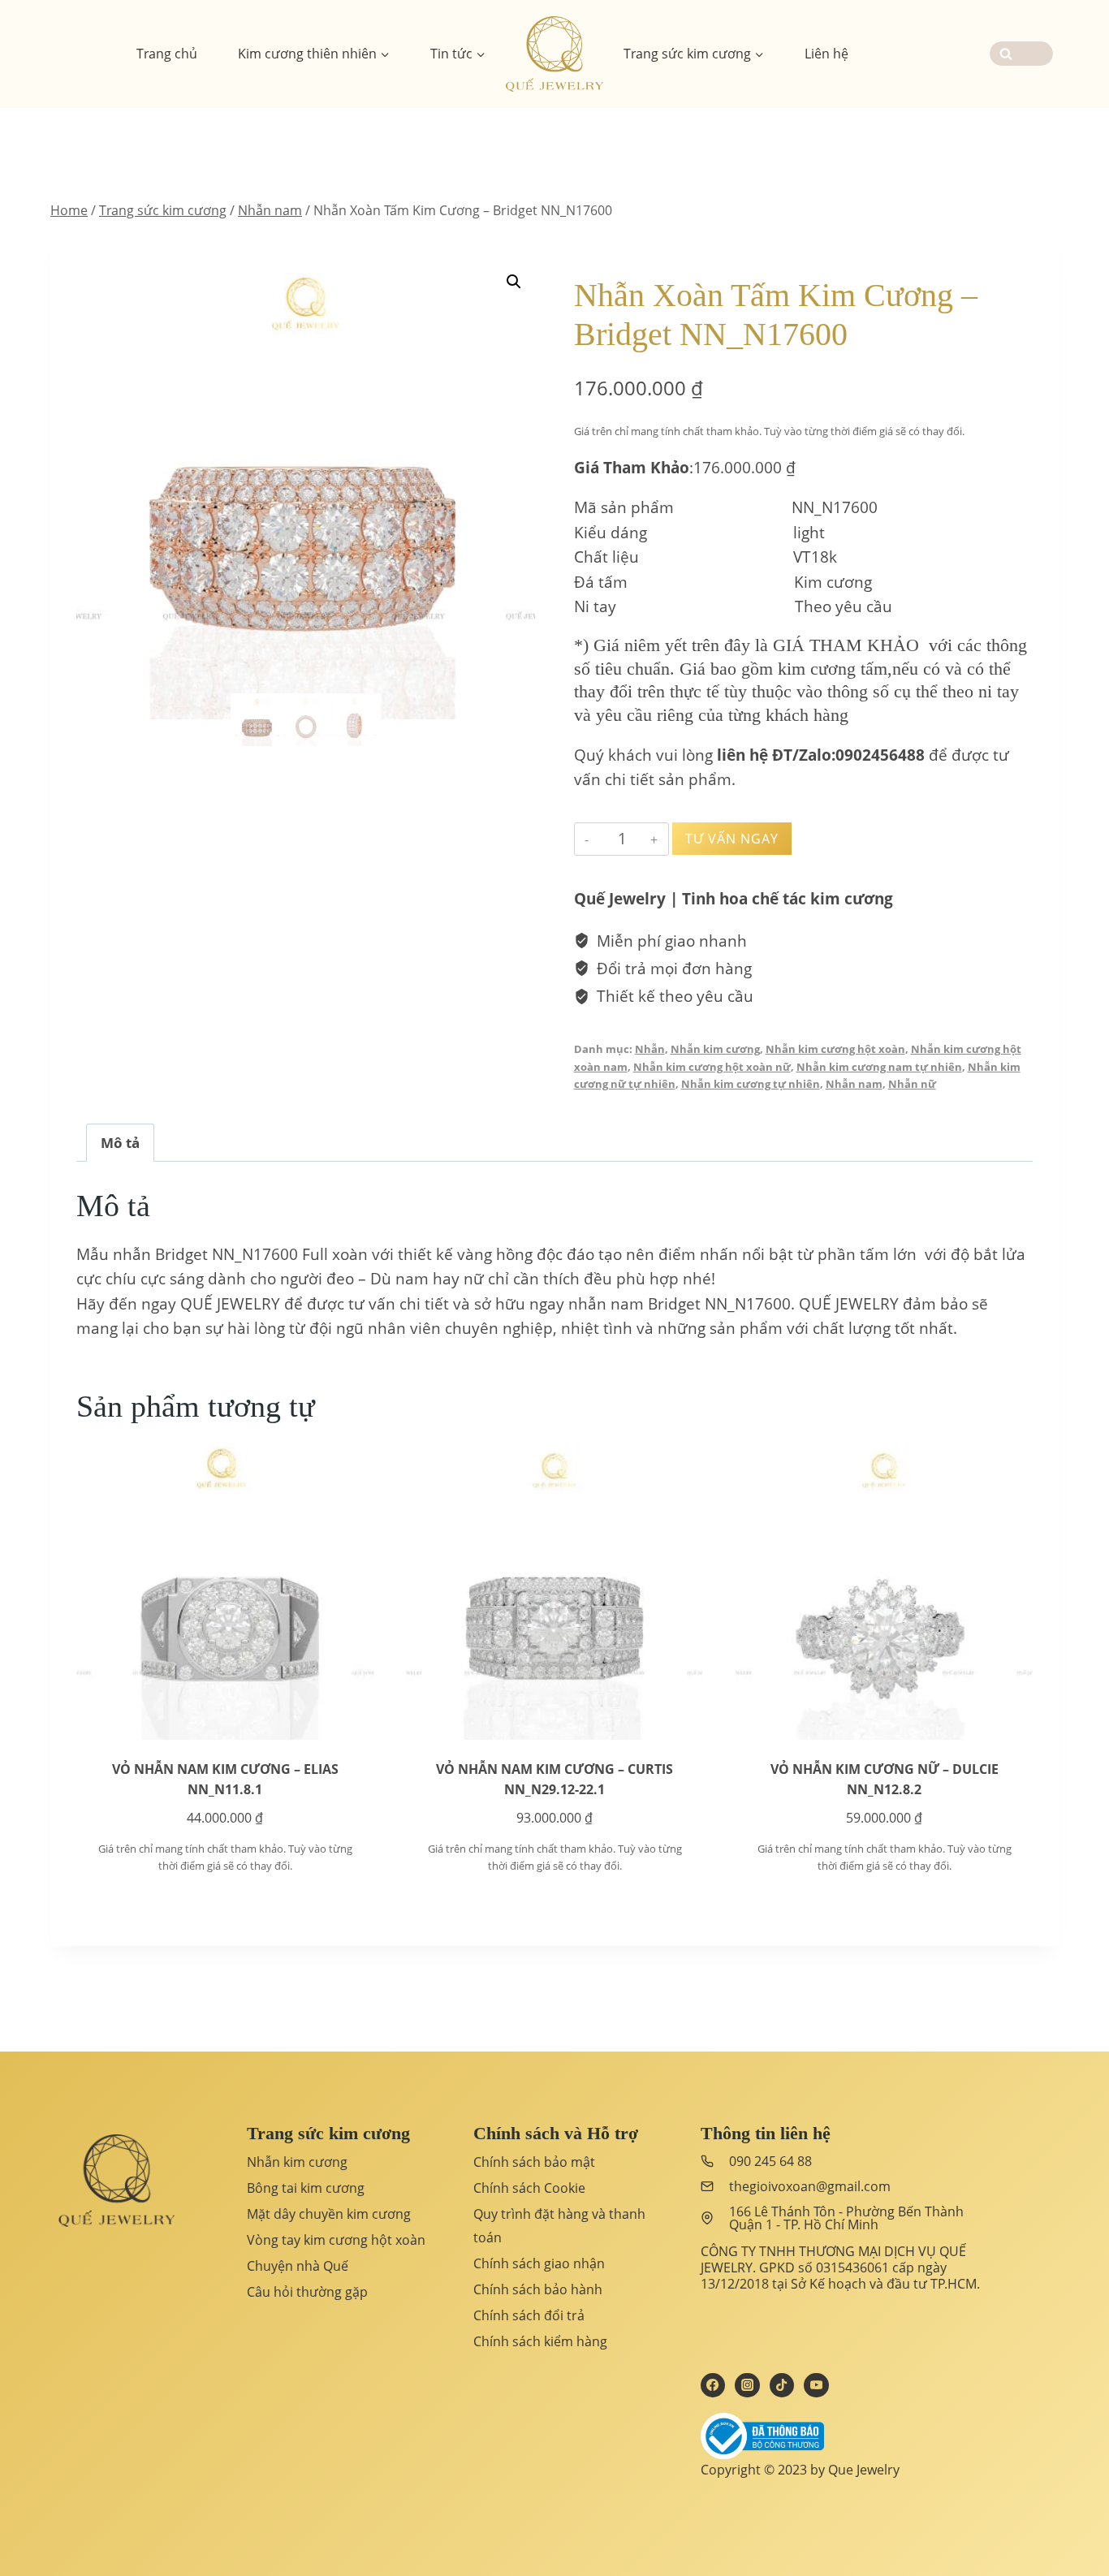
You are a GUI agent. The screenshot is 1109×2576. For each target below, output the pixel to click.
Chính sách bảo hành (538, 2289)
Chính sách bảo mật (534, 2162)
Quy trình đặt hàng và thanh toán (559, 2226)
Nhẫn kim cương (715, 1049)
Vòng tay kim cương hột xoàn (336, 2240)
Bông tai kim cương (306, 2188)
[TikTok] (782, 2385)
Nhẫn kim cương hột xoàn (835, 1049)
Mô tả (120, 1143)
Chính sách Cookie (529, 2188)
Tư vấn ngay (732, 839)
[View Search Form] (1021, 54)
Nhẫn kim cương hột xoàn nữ (712, 1067)
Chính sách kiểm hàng (540, 2341)
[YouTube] (816, 2385)
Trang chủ (167, 54)
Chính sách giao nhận (539, 2263)
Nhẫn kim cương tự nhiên (751, 1084)
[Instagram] (747, 2385)
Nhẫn (650, 1049)
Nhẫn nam (854, 1084)
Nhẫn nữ (912, 1084)
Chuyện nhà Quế (298, 2266)
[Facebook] (713, 2385)
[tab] (120, 1142)
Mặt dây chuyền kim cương (329, 2214)
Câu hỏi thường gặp (307, 2292)
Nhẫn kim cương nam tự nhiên (879, 1067)
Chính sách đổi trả (529, 2315)
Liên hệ (826, 54)
